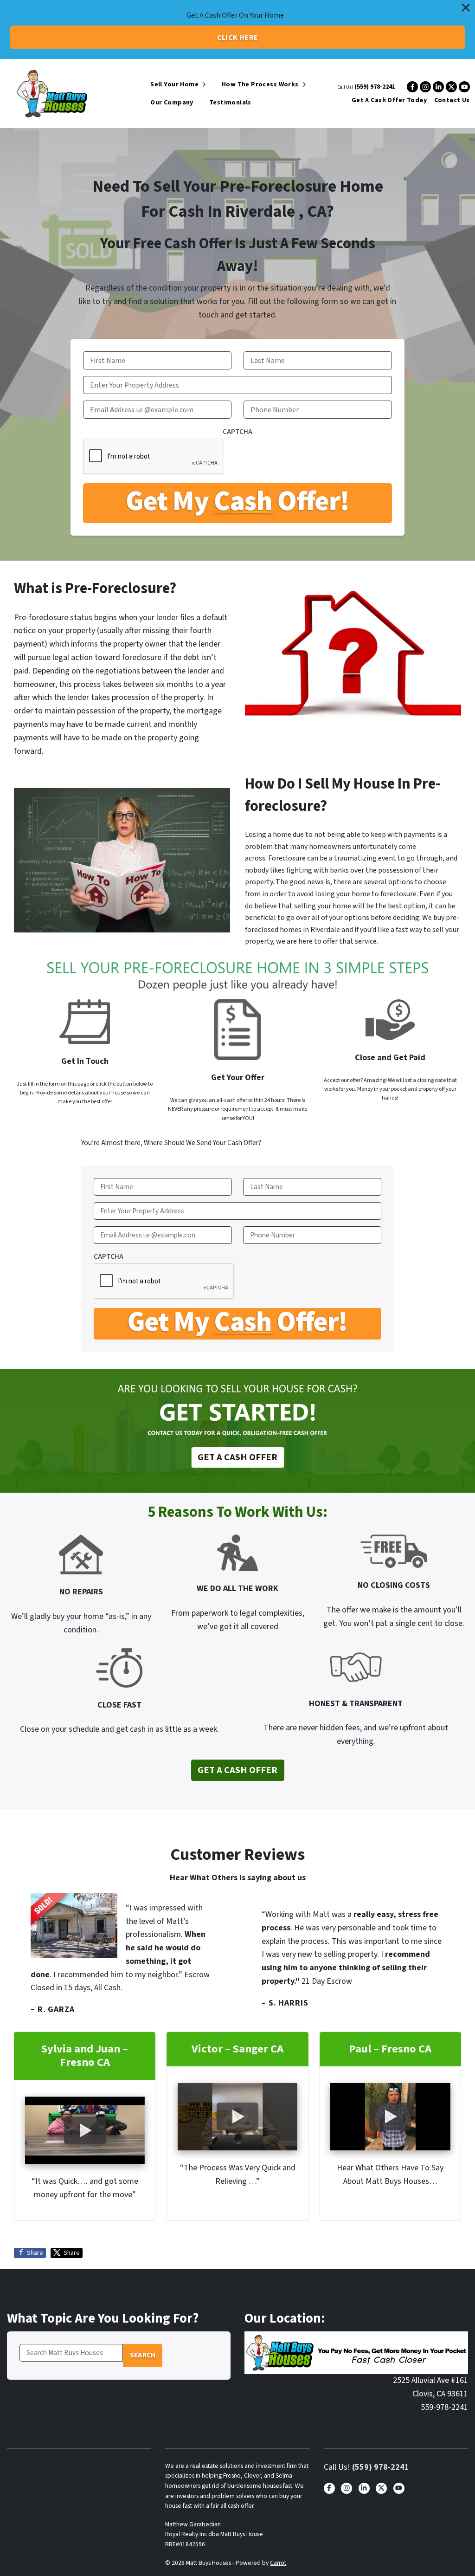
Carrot (278, 2563)
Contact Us (452, 100)
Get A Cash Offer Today (389, 100)
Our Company (172, 103)
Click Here (238, 38)
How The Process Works (260, 84)
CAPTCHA (237, 432)
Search (143, 2355)
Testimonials (230, 103)
